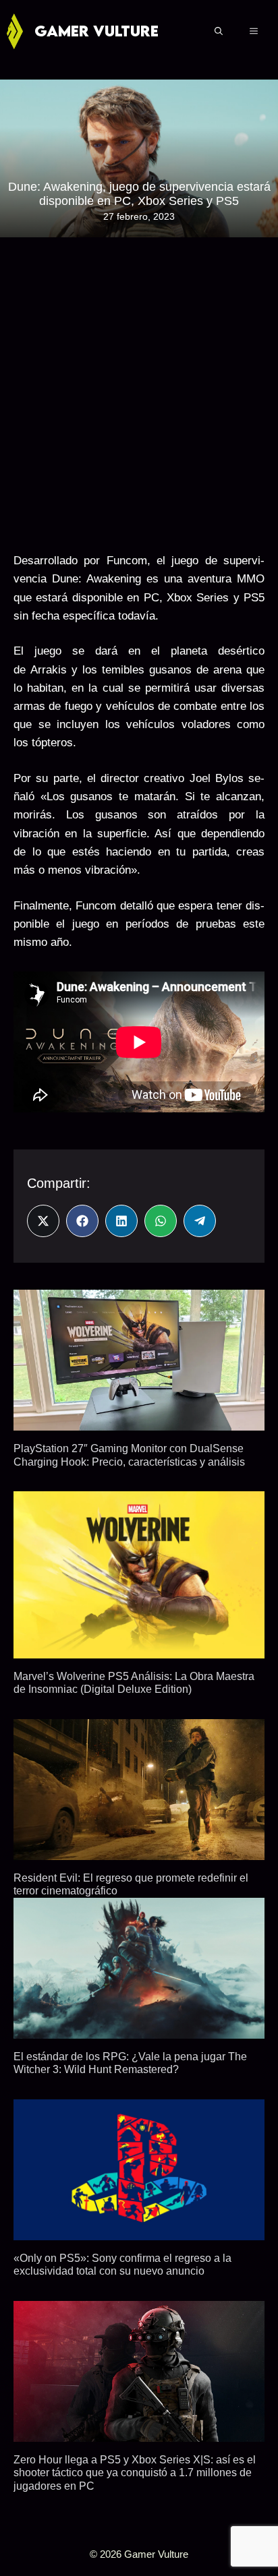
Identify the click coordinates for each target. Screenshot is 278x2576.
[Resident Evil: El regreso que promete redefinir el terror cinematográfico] (139, 1851)
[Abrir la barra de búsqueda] (219, 31)
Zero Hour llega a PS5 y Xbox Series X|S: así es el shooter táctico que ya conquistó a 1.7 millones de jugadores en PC (135, 2473)
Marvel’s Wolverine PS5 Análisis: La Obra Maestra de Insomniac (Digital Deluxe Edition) (134, 1682)
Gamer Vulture (96, 31)
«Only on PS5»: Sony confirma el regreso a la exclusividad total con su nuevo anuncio (122, 2264)
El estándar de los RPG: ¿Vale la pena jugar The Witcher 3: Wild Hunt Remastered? (130, 2063)
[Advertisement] (139, 390)
